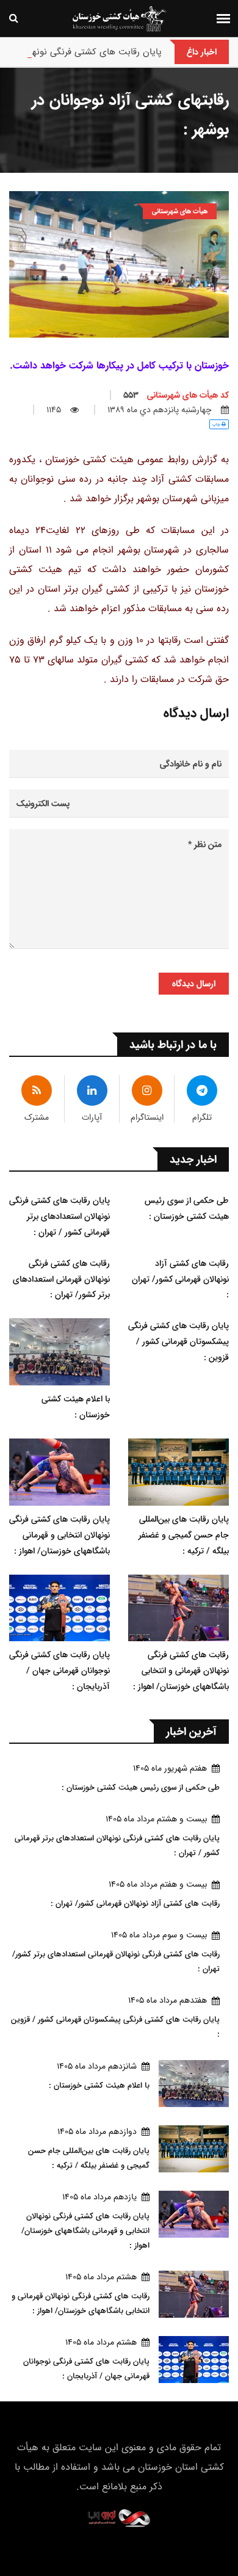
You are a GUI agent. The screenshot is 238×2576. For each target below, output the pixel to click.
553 (176, 395)
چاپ (217, 424)
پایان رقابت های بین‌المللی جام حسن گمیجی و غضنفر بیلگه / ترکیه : (184, 1535)
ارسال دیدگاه (194, 984)
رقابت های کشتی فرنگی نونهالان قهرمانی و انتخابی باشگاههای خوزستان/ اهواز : (181, 1671)
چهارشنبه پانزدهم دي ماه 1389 (160, 410)
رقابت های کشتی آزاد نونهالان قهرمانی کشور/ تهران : (180, 1279)
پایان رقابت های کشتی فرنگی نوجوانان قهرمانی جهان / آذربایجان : (60, 1671)
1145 (54, 410)
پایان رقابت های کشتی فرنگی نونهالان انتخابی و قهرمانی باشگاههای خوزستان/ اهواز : (60, 1535)
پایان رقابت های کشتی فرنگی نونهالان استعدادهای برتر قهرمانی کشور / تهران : (60, 1216)
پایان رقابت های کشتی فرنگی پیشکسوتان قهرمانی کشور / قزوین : (179, 1341)
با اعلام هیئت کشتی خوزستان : (76, 1407)
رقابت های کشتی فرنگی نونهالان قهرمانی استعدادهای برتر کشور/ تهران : (61, 1279)
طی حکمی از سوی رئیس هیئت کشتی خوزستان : (187, 1208)
